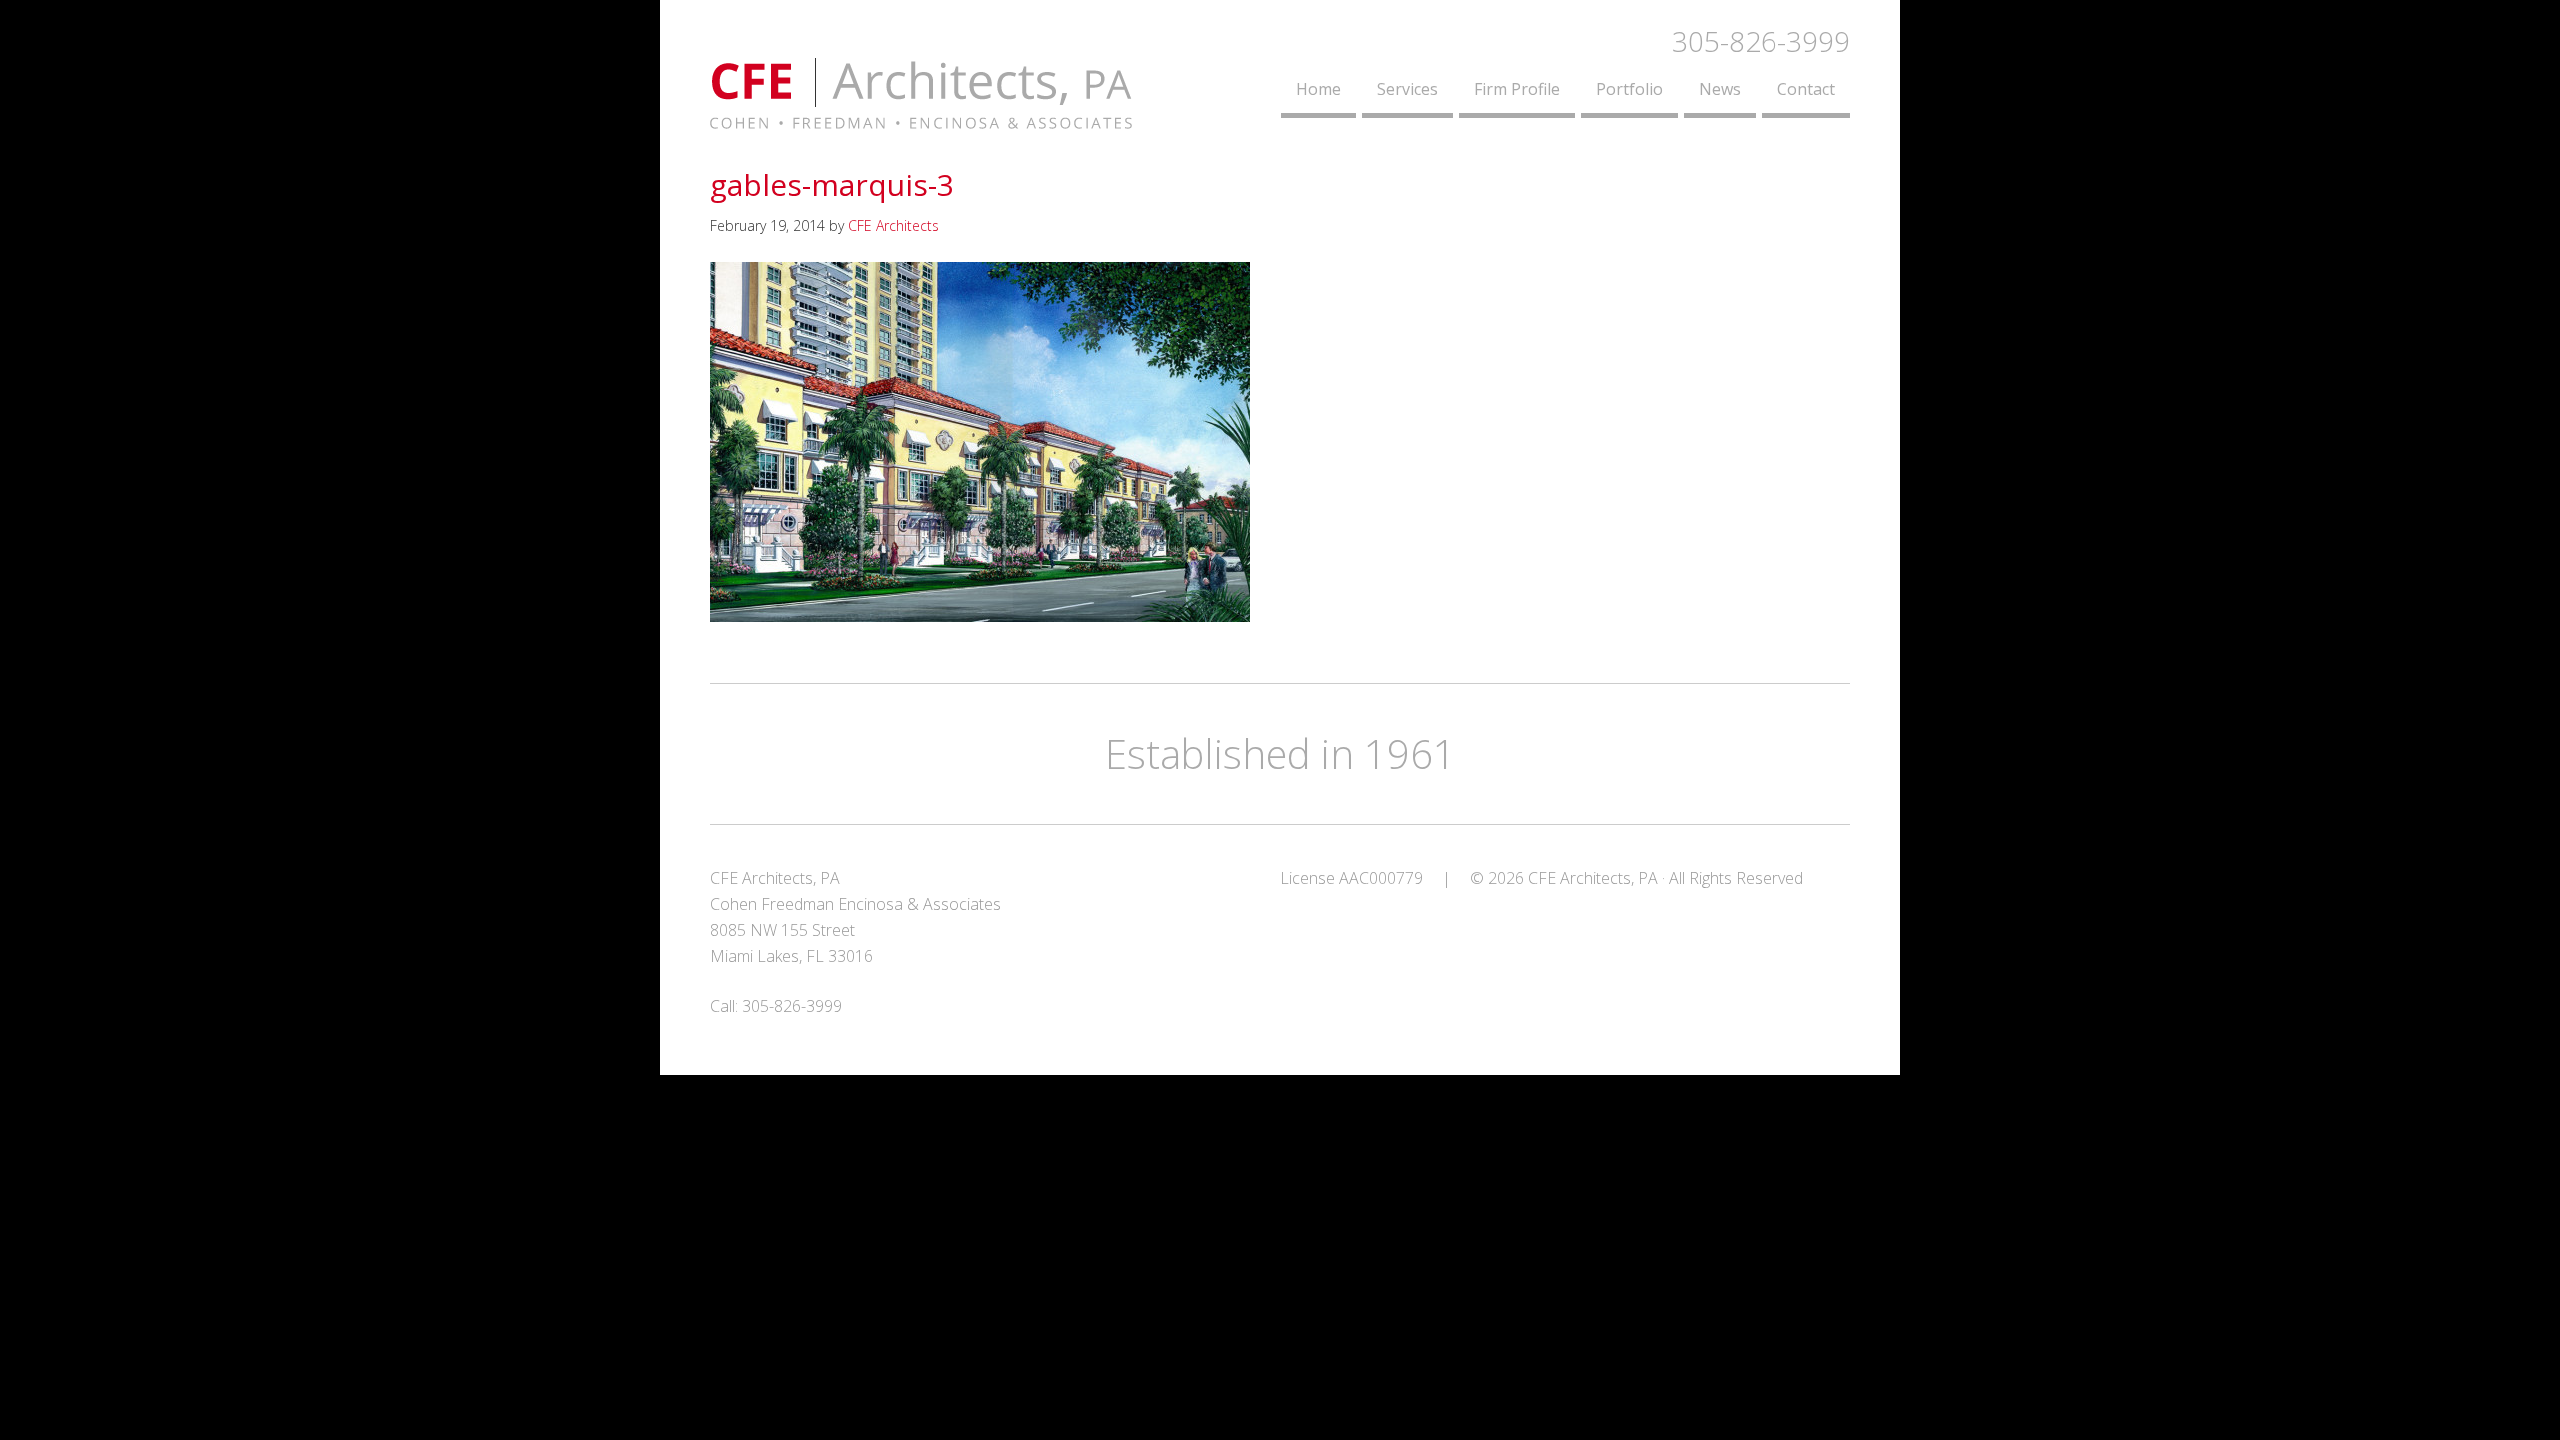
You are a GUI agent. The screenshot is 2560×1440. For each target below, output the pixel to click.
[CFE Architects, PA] (921, 117)
